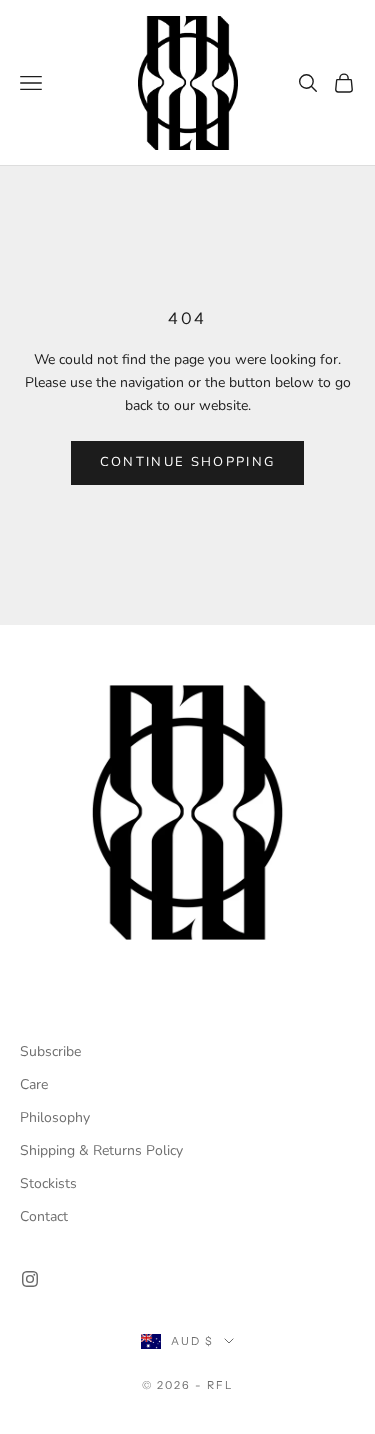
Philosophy (55, 1117)
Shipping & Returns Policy (101, 1150)
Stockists (48, 1183)
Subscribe (50, 1051)
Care (34, 1084)
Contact (44, 1216)
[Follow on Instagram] (30, 1279)
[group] (187, 812)
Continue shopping (188, 462)
